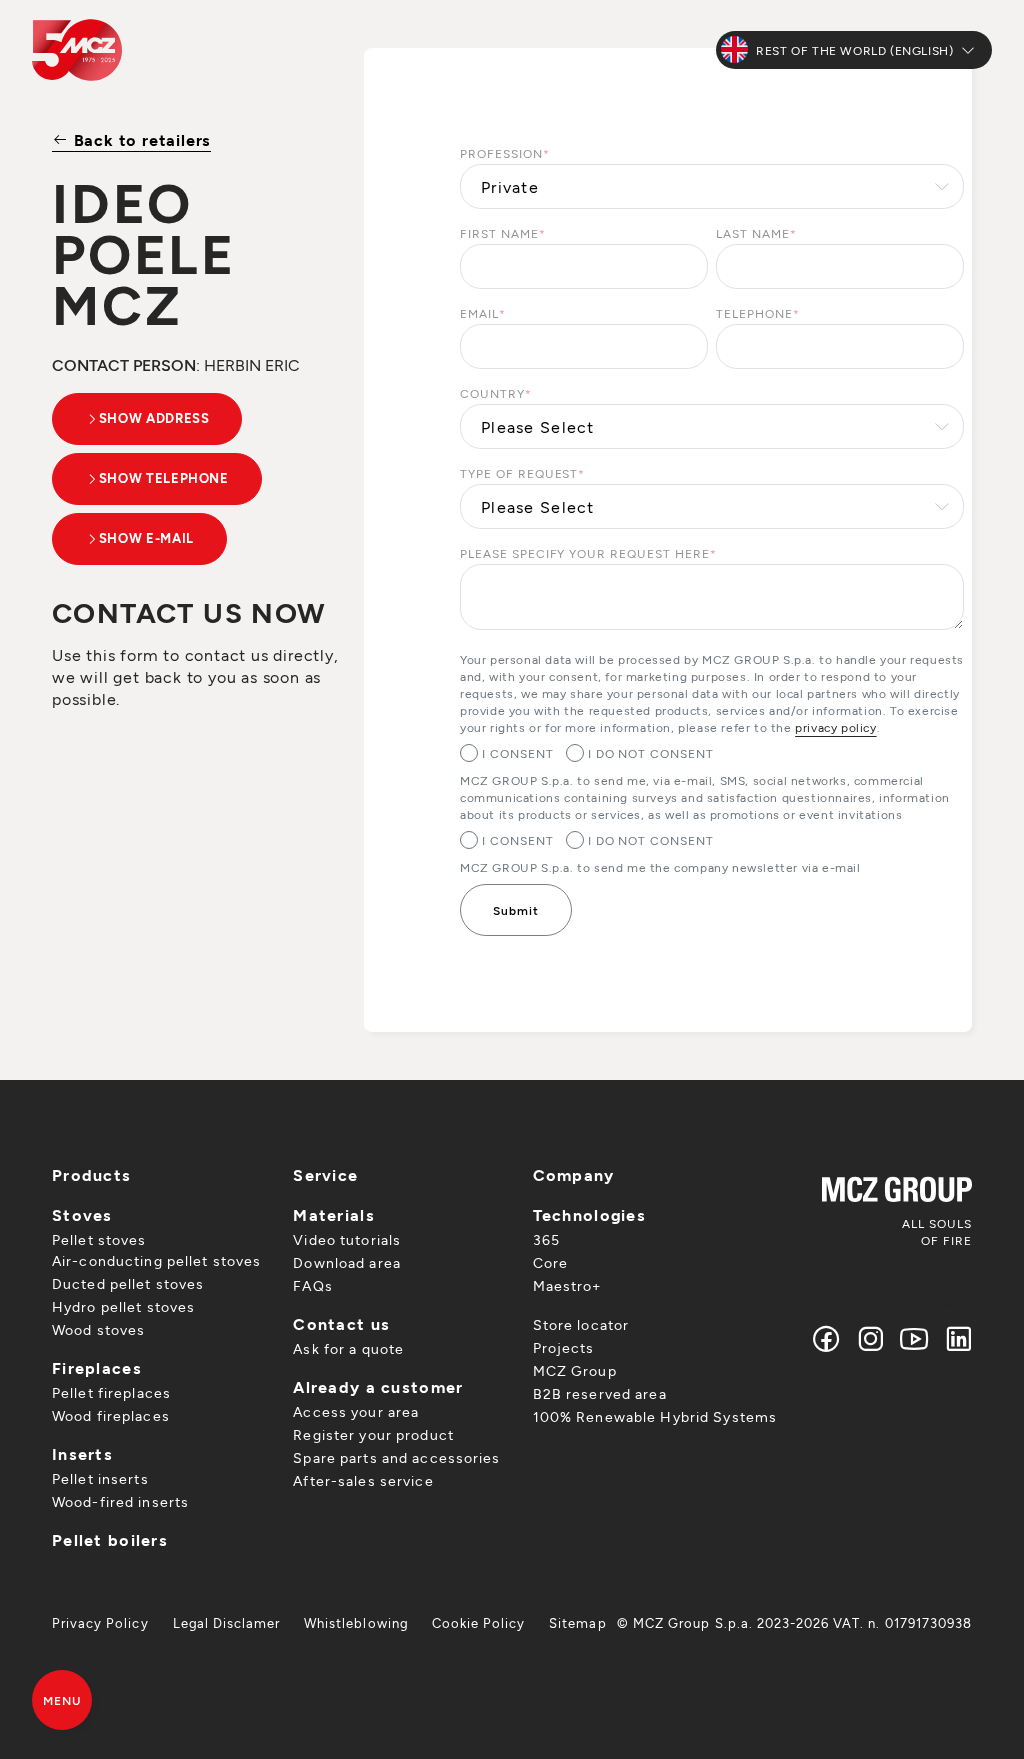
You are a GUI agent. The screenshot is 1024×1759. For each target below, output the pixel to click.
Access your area (356, 1411)
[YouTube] (915, 1338)
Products (91, 1174)
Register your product (373, 1434)
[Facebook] (827, 1338)
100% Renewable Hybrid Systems (655, 1416)
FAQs (312, 1285)
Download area (347, 1262)
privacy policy (835, 727)
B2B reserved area (600, 1393)
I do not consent (651, 753)
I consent (518, 753)
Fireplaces (97, 1367)
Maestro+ (567, 1285)
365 (546, 1239)
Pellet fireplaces (111, 1392)
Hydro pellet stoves (123, 1306)
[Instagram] (871, 1338)
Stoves (82, 1214)
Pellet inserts (100, 1478)
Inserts (82, 1453)
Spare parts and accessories (396, 1457)
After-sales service (363, 1480)
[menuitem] (100, 1623)
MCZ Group (575, 1370)
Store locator (581, 1324)
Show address (154, 418)
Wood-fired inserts (120, 1501)
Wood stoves (98, 1329)
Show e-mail (146, 538)
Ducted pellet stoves (128, 1283)
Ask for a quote (348, 1348)
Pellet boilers (110, 1539)
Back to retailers (140, 139)
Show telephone (164, 478)
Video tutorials (347, 1239)
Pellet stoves (99, 1239)
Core (550, 1262)
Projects (564, 1347)
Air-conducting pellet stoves (156, 1260)
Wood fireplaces (111, 1415)
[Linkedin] (954, 1338)
